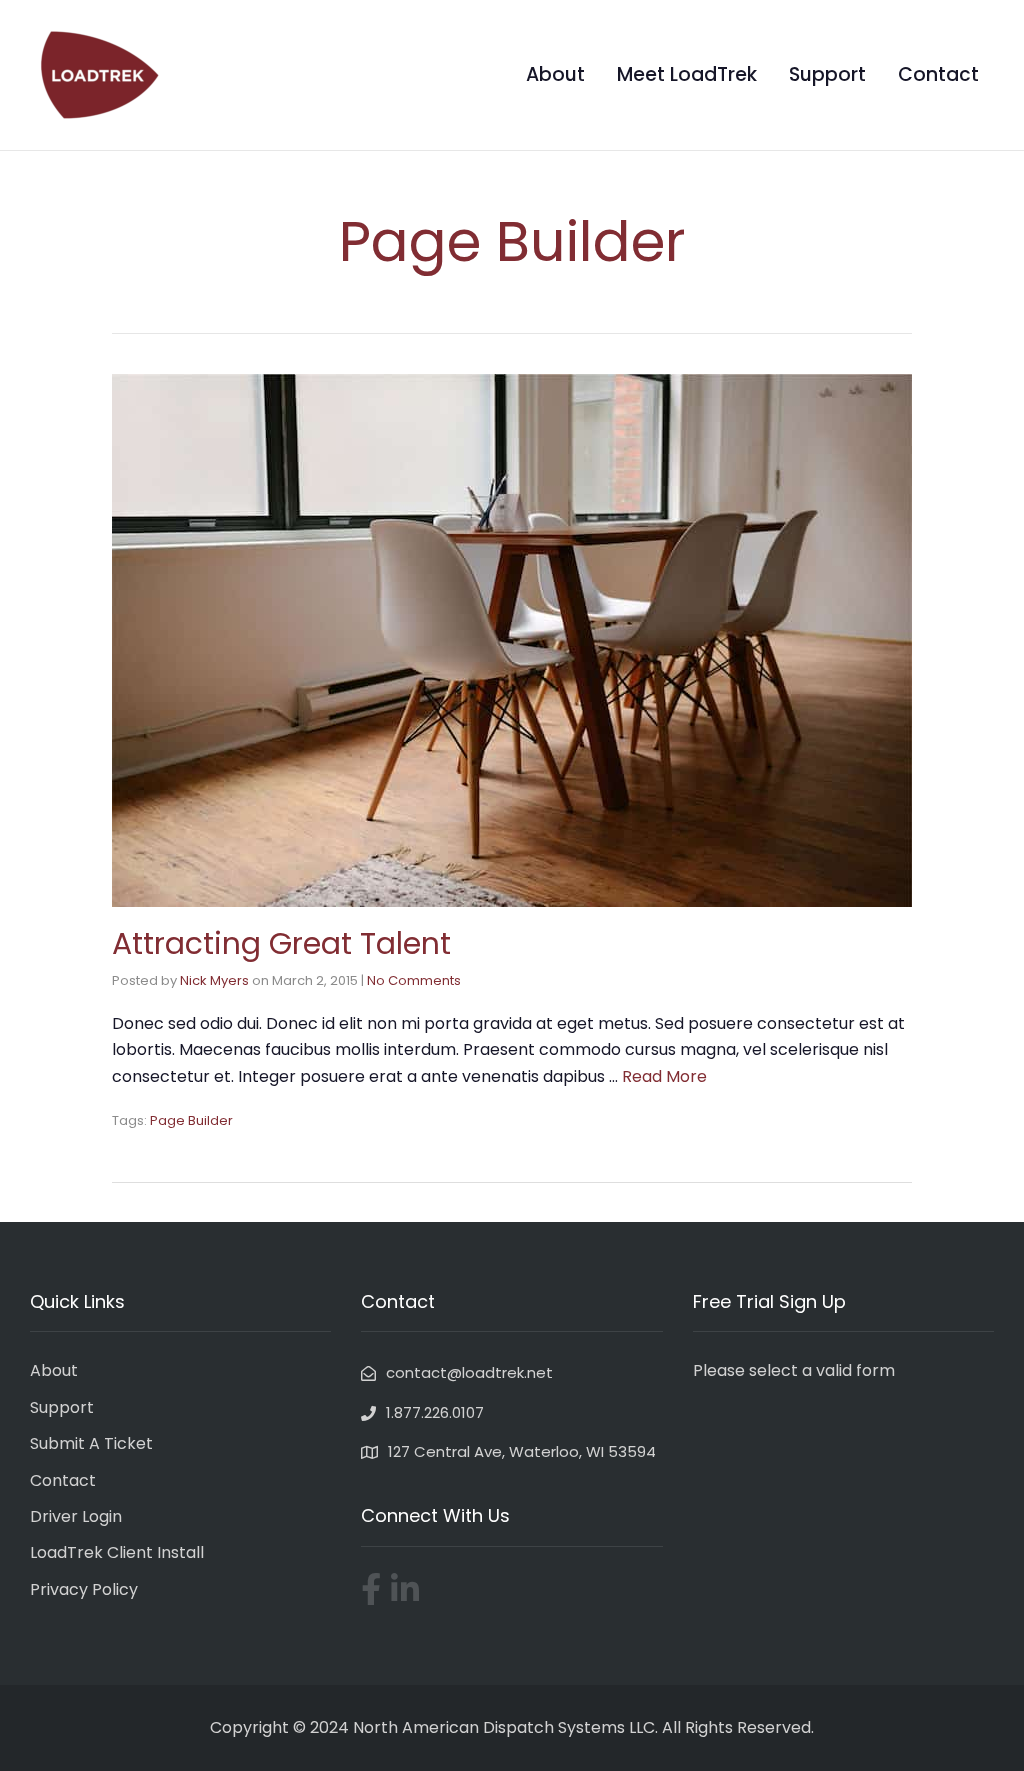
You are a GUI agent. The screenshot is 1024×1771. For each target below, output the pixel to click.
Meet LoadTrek (687, 74)
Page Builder (191, 1120)
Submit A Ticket (91, 1443)
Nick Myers (214, 980)
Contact (938, 74)
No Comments (414, 980)
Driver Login (76, 1516)
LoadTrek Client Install (117, 1552)
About (555, 74)
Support (827, 74)
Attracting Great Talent (281, 943)
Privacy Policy (84, 1589)
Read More (664, 1076)
